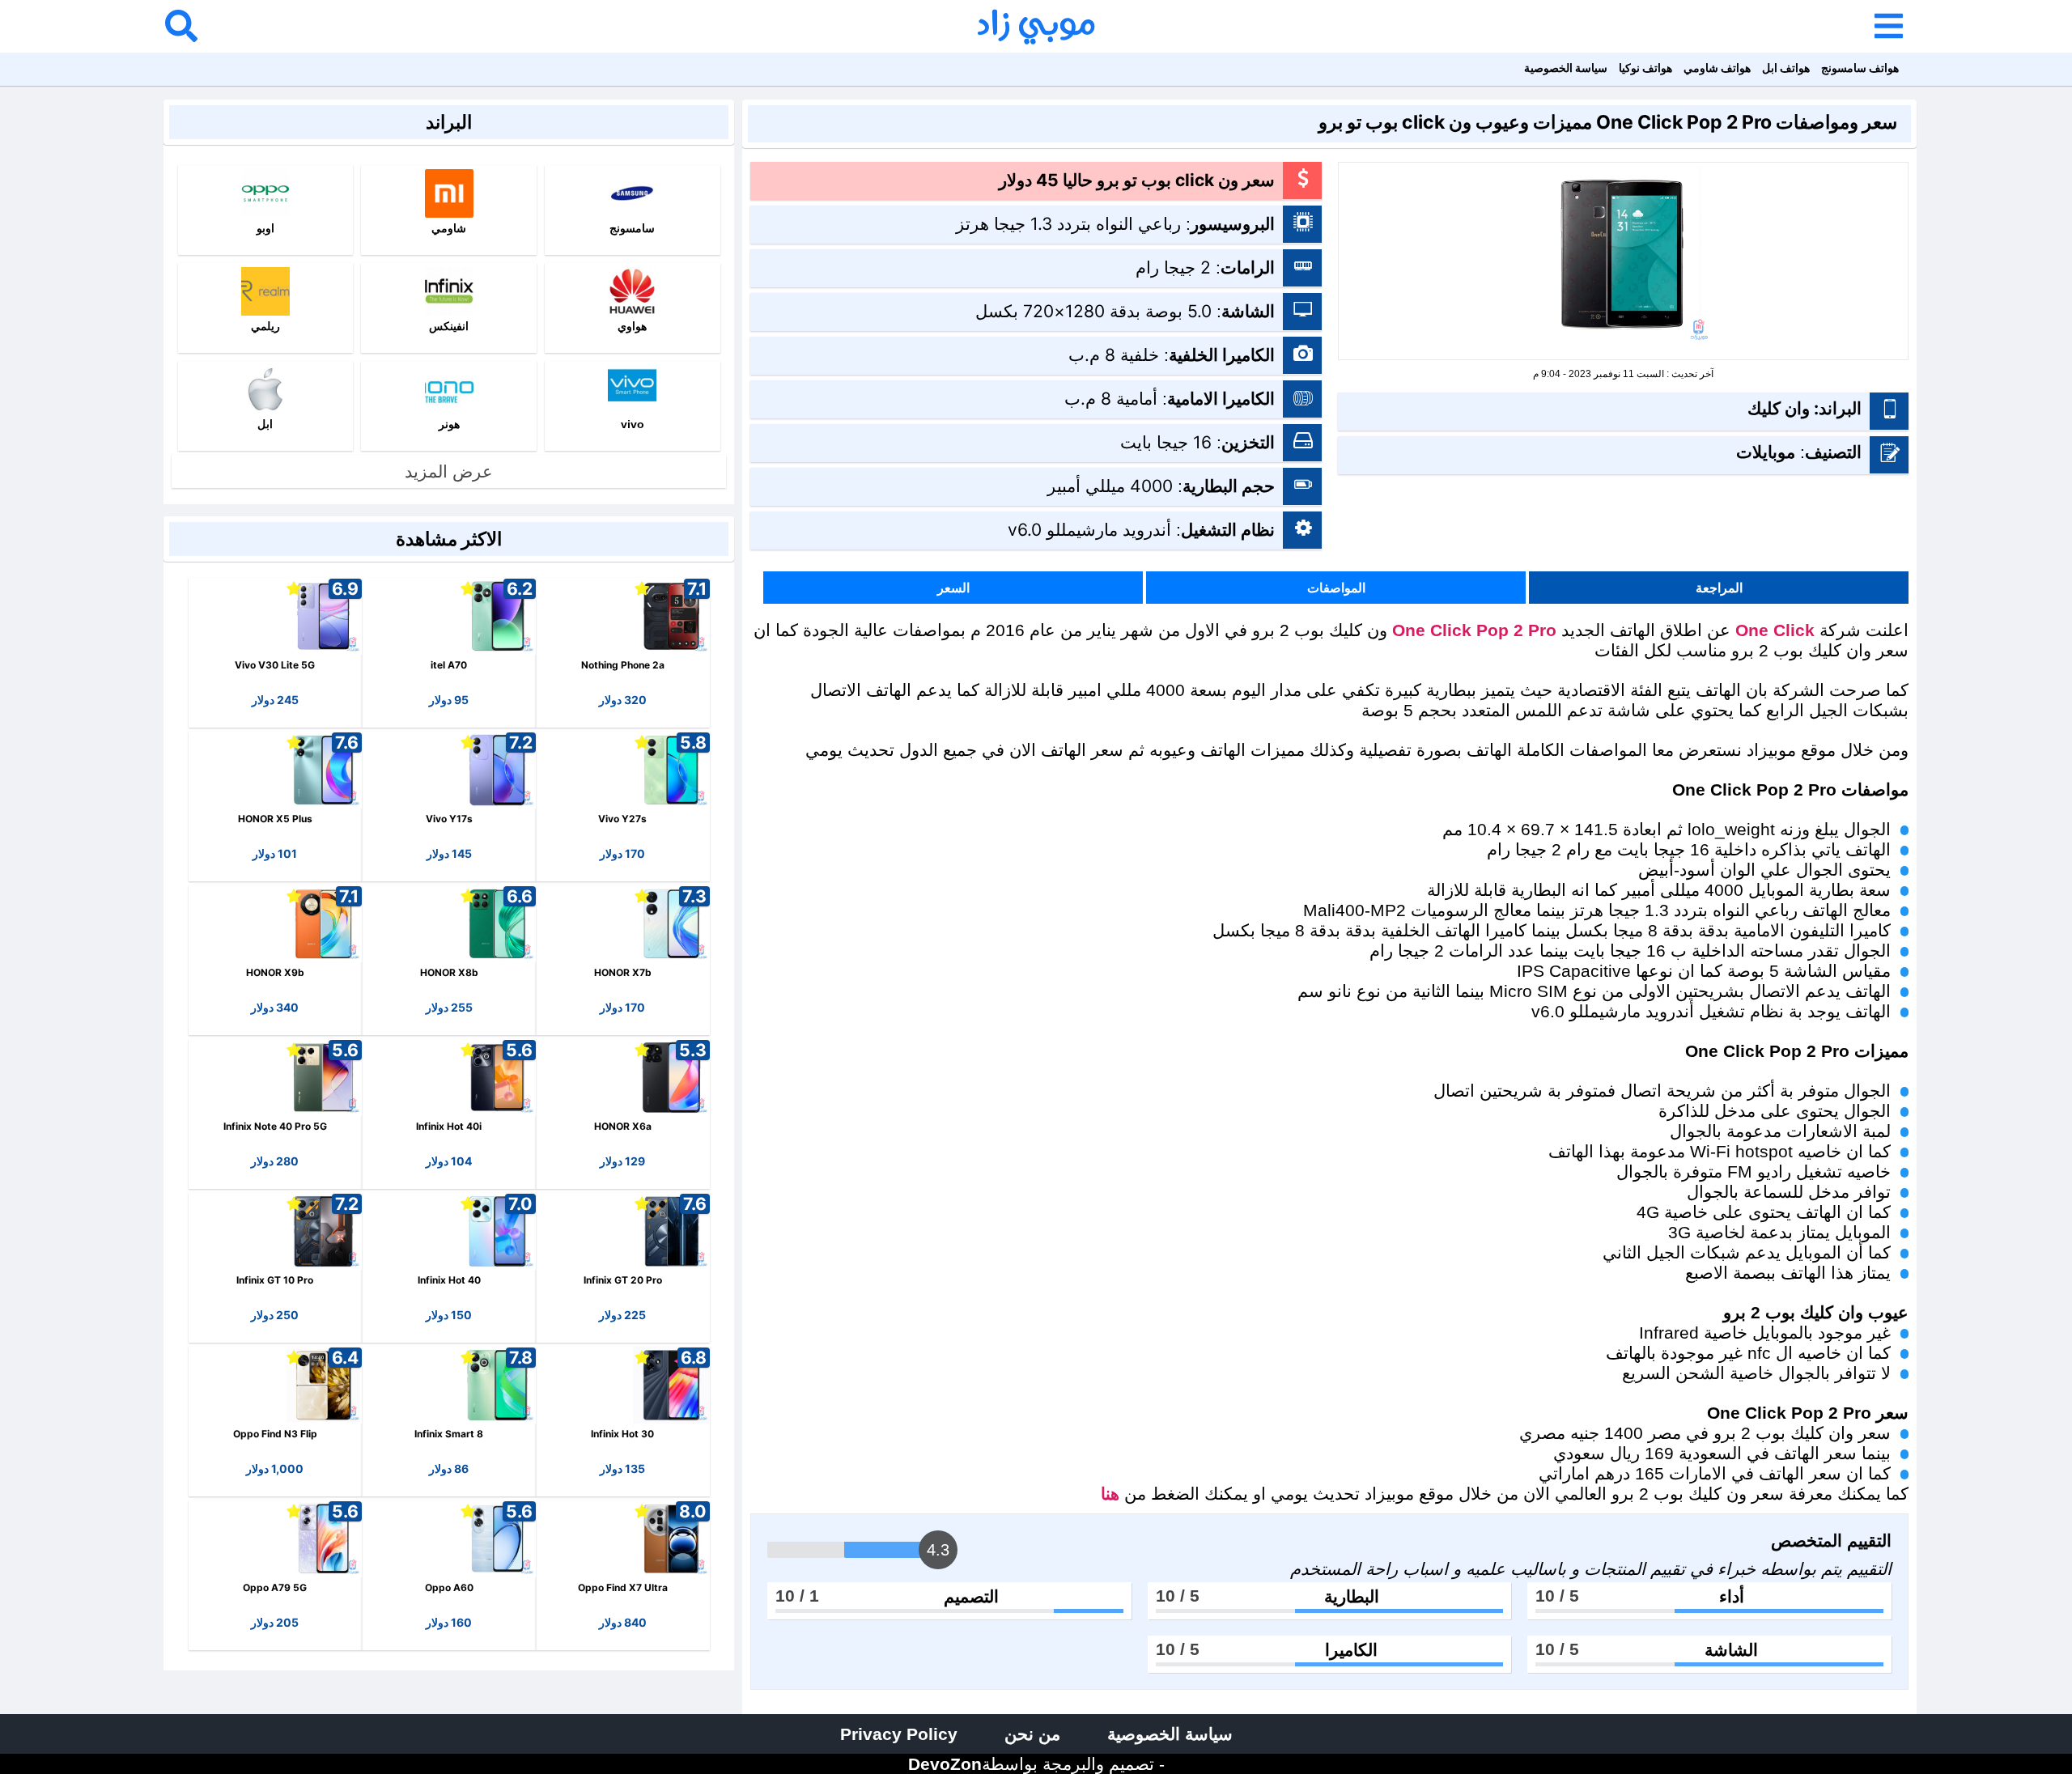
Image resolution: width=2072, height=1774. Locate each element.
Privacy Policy (899, 1734)
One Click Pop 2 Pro (1474, 630)
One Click (1775, 630)
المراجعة (1719, 588)
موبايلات (1766, 452)
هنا (1110, 1494)
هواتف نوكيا (1645, 68)
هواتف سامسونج (1860, 68)
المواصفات (1336, 588)
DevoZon (945, 1764)
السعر (953, 588)
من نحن (1032, 1734)
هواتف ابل (1786, 68)
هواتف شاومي (1717, 68)
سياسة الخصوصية (1566, 68)
